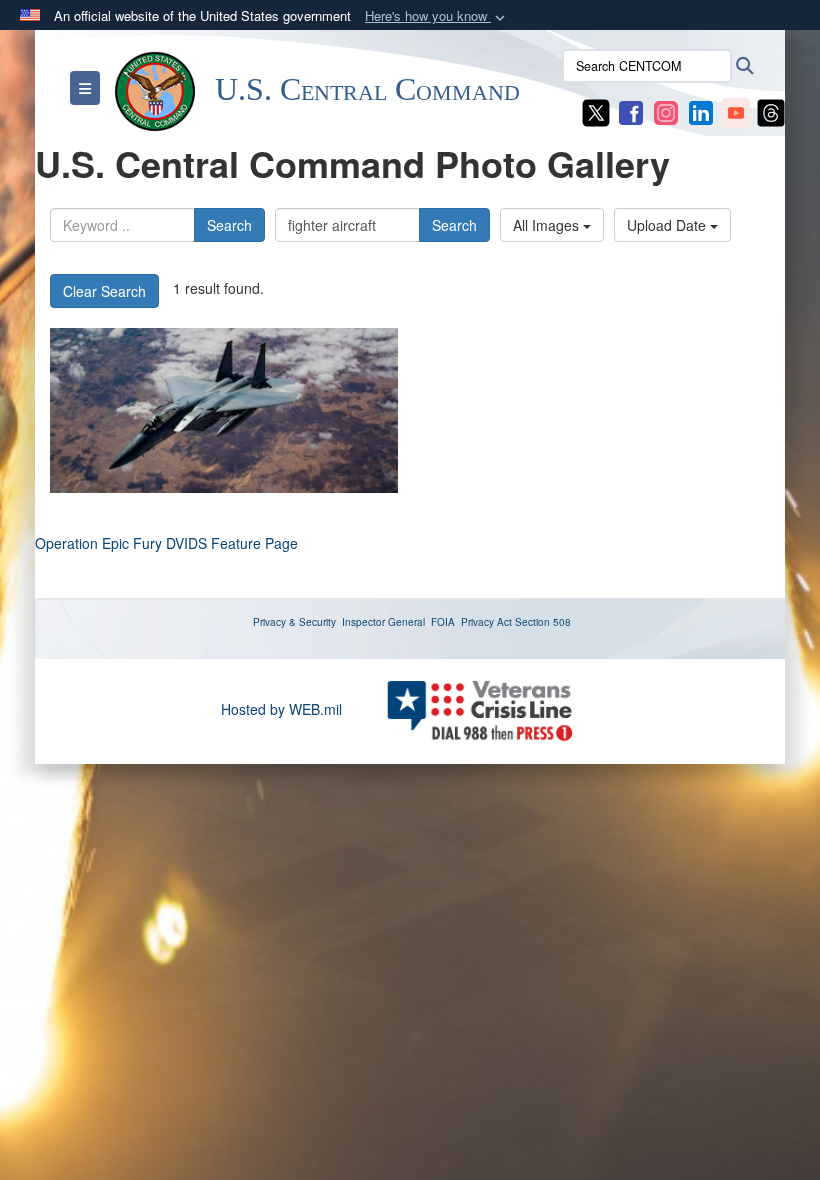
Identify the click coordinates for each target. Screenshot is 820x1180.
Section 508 (543, 622)
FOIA (443, 622)
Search (229, 225)
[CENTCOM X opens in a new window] (596, 111)
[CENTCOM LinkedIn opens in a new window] (701, 111)
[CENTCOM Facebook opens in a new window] (631, 111)
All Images (548, 225)
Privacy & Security (294, 622)
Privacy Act (486, 622)
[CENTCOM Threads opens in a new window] (771, 111)
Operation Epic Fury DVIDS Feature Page (166, 543)
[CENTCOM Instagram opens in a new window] (666, 111)
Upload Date (668, 225)
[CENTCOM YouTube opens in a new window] (736, 111)
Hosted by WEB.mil (281, 709)
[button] (437, 16)
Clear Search (104, 291)
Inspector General (383, 622)
